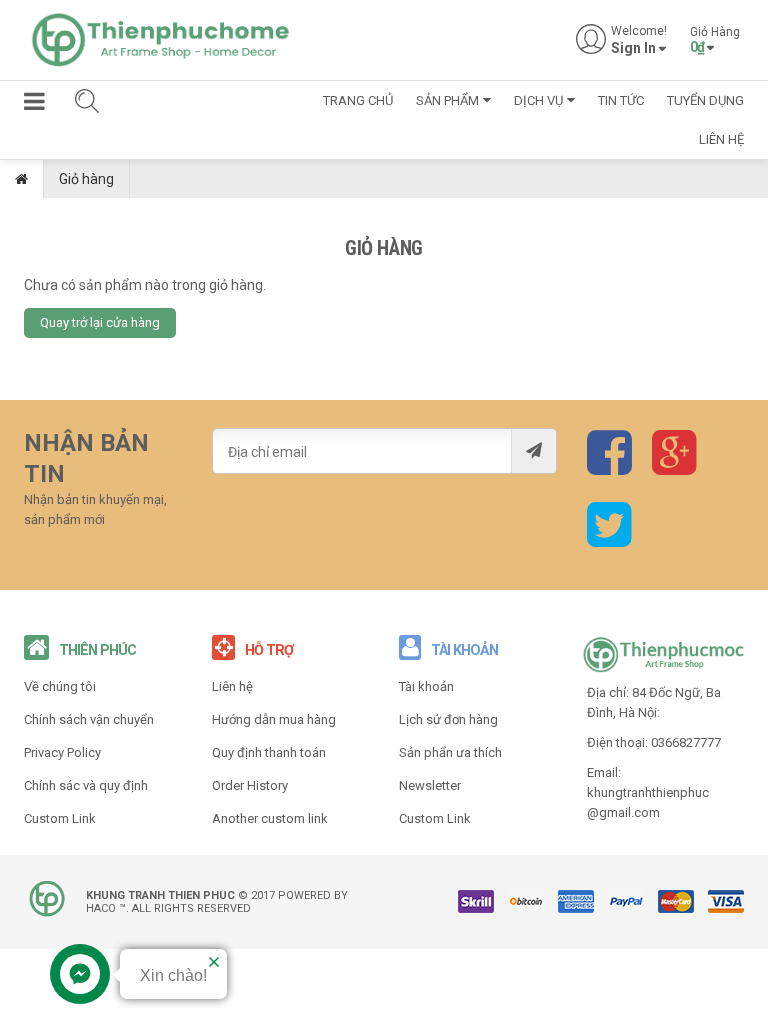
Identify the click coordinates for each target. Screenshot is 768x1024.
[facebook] (609, 466)
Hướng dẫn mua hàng (274, 719)
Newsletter (430, 785)
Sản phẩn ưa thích (450, 752)
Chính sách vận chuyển (89, 719)
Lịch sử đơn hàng (448, 719)
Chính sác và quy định (86, 785)
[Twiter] (609, 538)
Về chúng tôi (60, 686)
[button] (34, 105)
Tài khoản (426, 686)
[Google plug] (674, 466)
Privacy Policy (62, 752)
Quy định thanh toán (269, 752)
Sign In (633, 48)
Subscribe (533, 451)
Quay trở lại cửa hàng (100, 322)
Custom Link (60, 818)
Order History (250, 785)
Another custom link (270, 818)
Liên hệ (232, 686)
